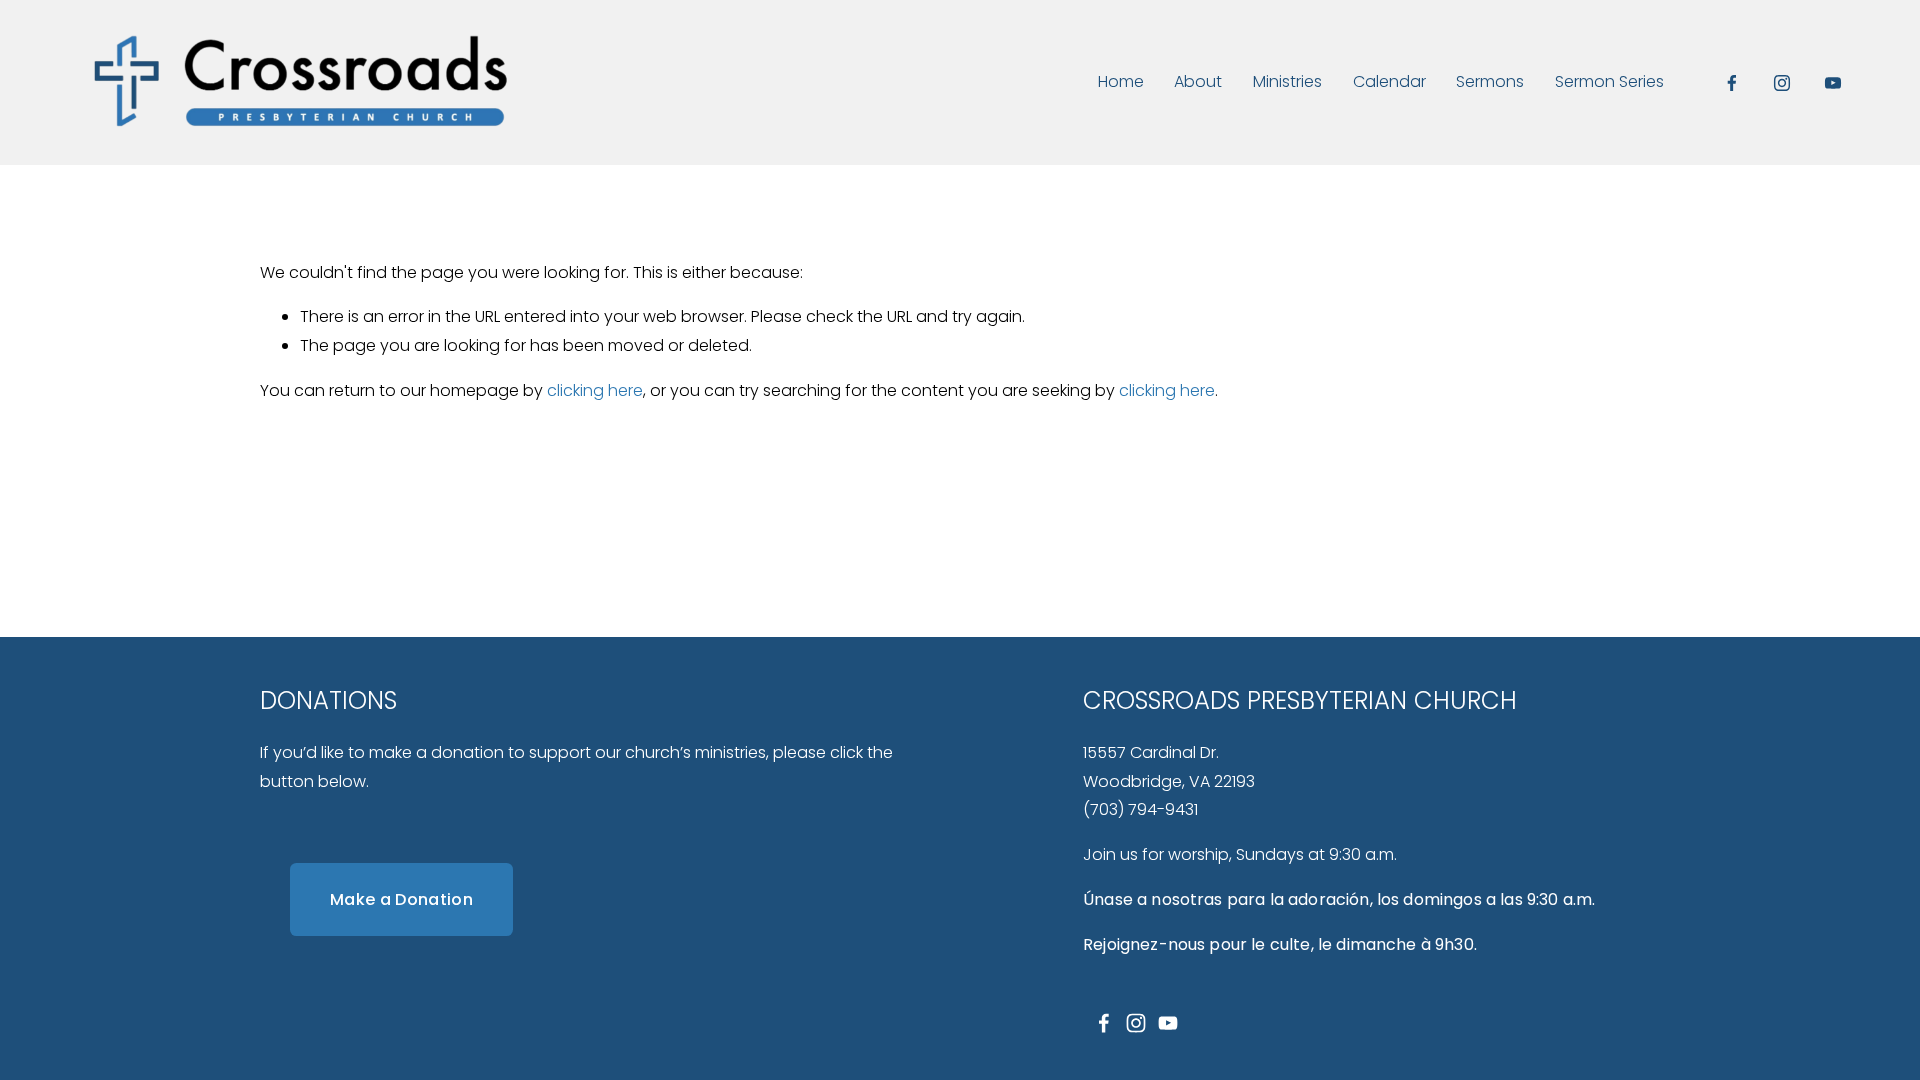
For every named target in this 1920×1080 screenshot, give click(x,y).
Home (1121, 81)
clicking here (595, 390)
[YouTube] (1833, 83)
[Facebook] (1732, 83)
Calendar (1389, 81)
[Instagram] (1782, 83)
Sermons (1490, 81)
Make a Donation (401, 899)
